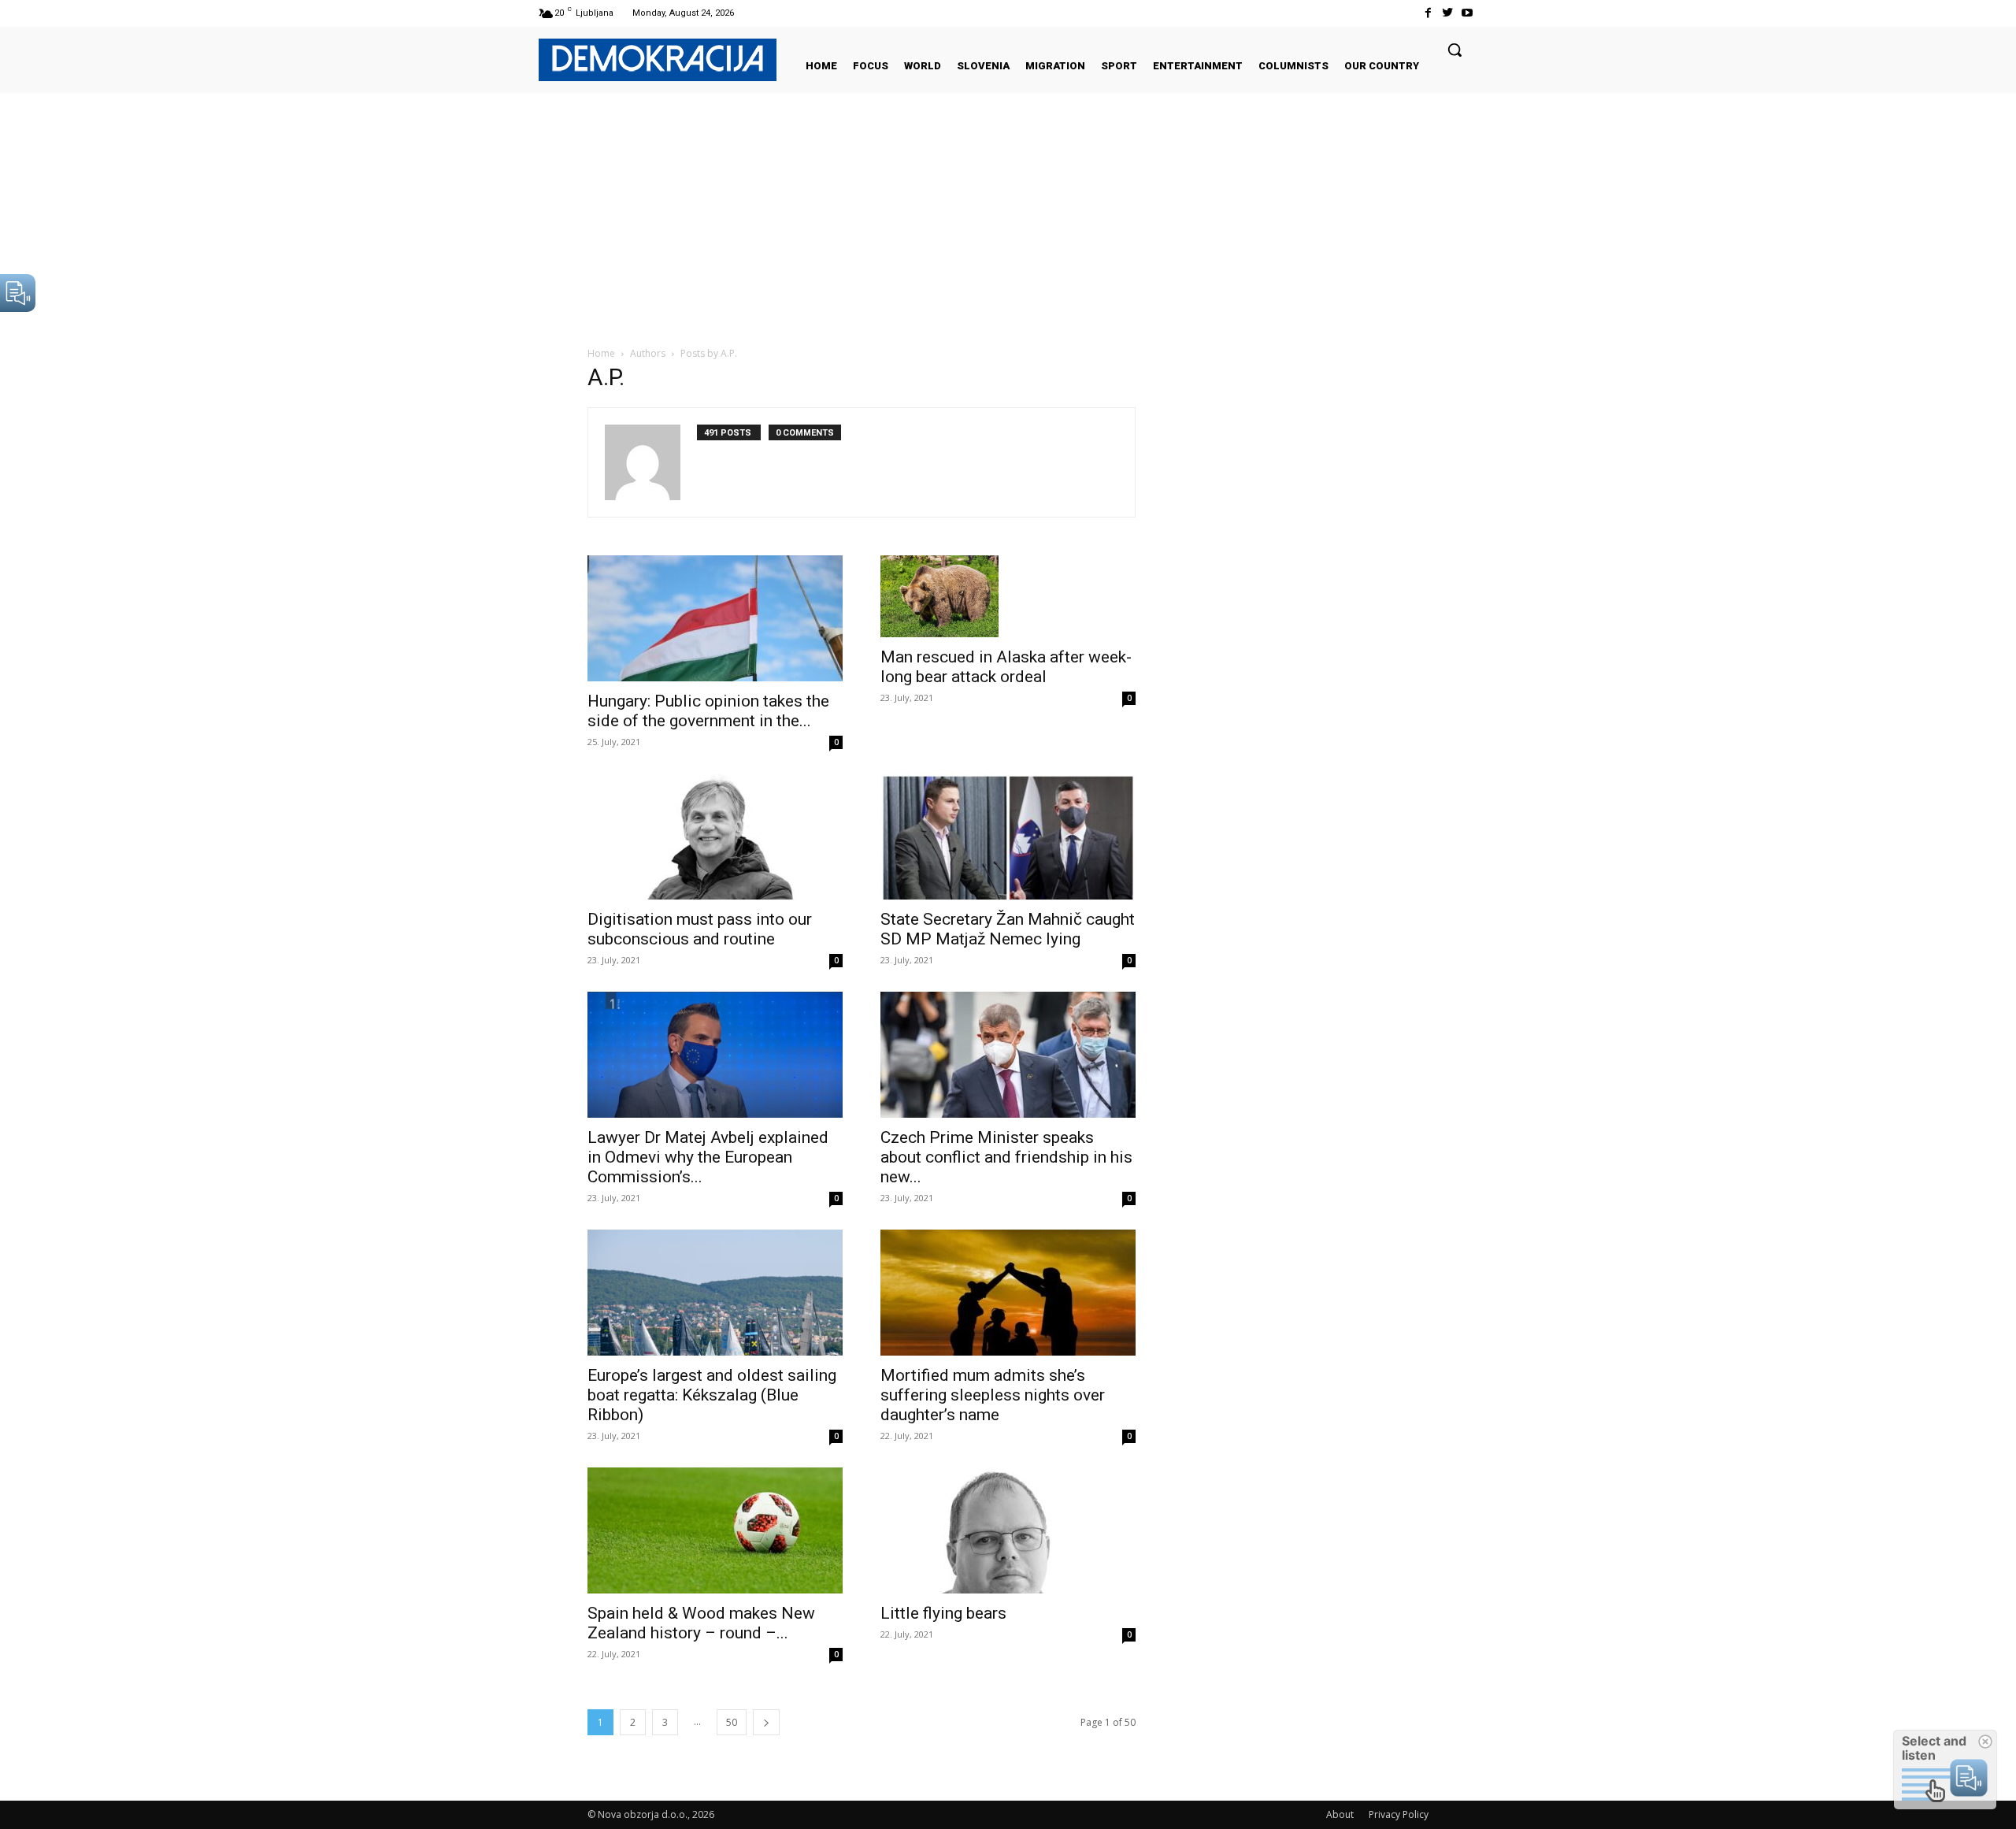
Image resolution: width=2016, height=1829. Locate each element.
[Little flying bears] (1008, 1530)
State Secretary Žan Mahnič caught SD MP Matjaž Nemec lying (1008, 929)
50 (732, 1722)
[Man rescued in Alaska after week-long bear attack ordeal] (1008, 596)
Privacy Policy (1399, 1814)
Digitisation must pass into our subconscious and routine (700, 929)
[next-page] (766, 1722)
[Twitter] (1448, 13)
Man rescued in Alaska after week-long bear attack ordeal (1006, 667)
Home (601, 353)
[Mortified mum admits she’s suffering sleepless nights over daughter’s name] (1008, 1293)
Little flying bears (943, 1613)
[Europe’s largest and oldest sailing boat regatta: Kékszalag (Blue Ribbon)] (715, 1293)
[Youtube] (1468, 13)
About (1340, 1814)
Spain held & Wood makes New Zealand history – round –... (701, 1623)
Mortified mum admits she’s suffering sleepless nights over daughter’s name (993, 1395)
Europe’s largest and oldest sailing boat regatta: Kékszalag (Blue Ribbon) (712, 1395)
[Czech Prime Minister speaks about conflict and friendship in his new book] (1008, 1055)
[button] (1455, 50)
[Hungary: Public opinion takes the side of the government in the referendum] (715, 618)
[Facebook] (1427, 13)
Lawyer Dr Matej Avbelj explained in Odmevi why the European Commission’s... (708, 1157)
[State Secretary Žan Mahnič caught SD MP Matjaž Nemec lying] (1008, 837)
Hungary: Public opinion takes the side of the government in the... (708, 711)
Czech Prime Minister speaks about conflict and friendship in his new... (1006, 1157)
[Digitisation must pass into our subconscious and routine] (715, 837)
